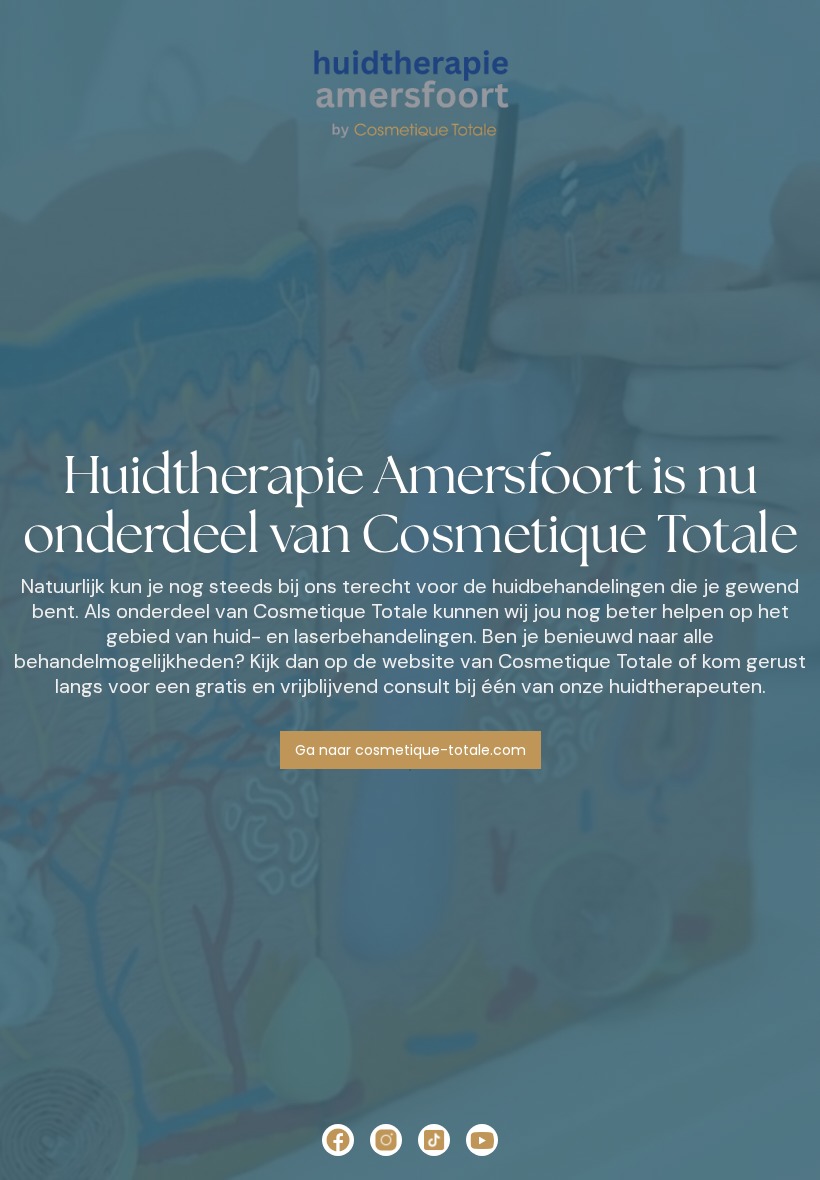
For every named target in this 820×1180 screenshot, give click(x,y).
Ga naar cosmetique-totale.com (410, 750)
